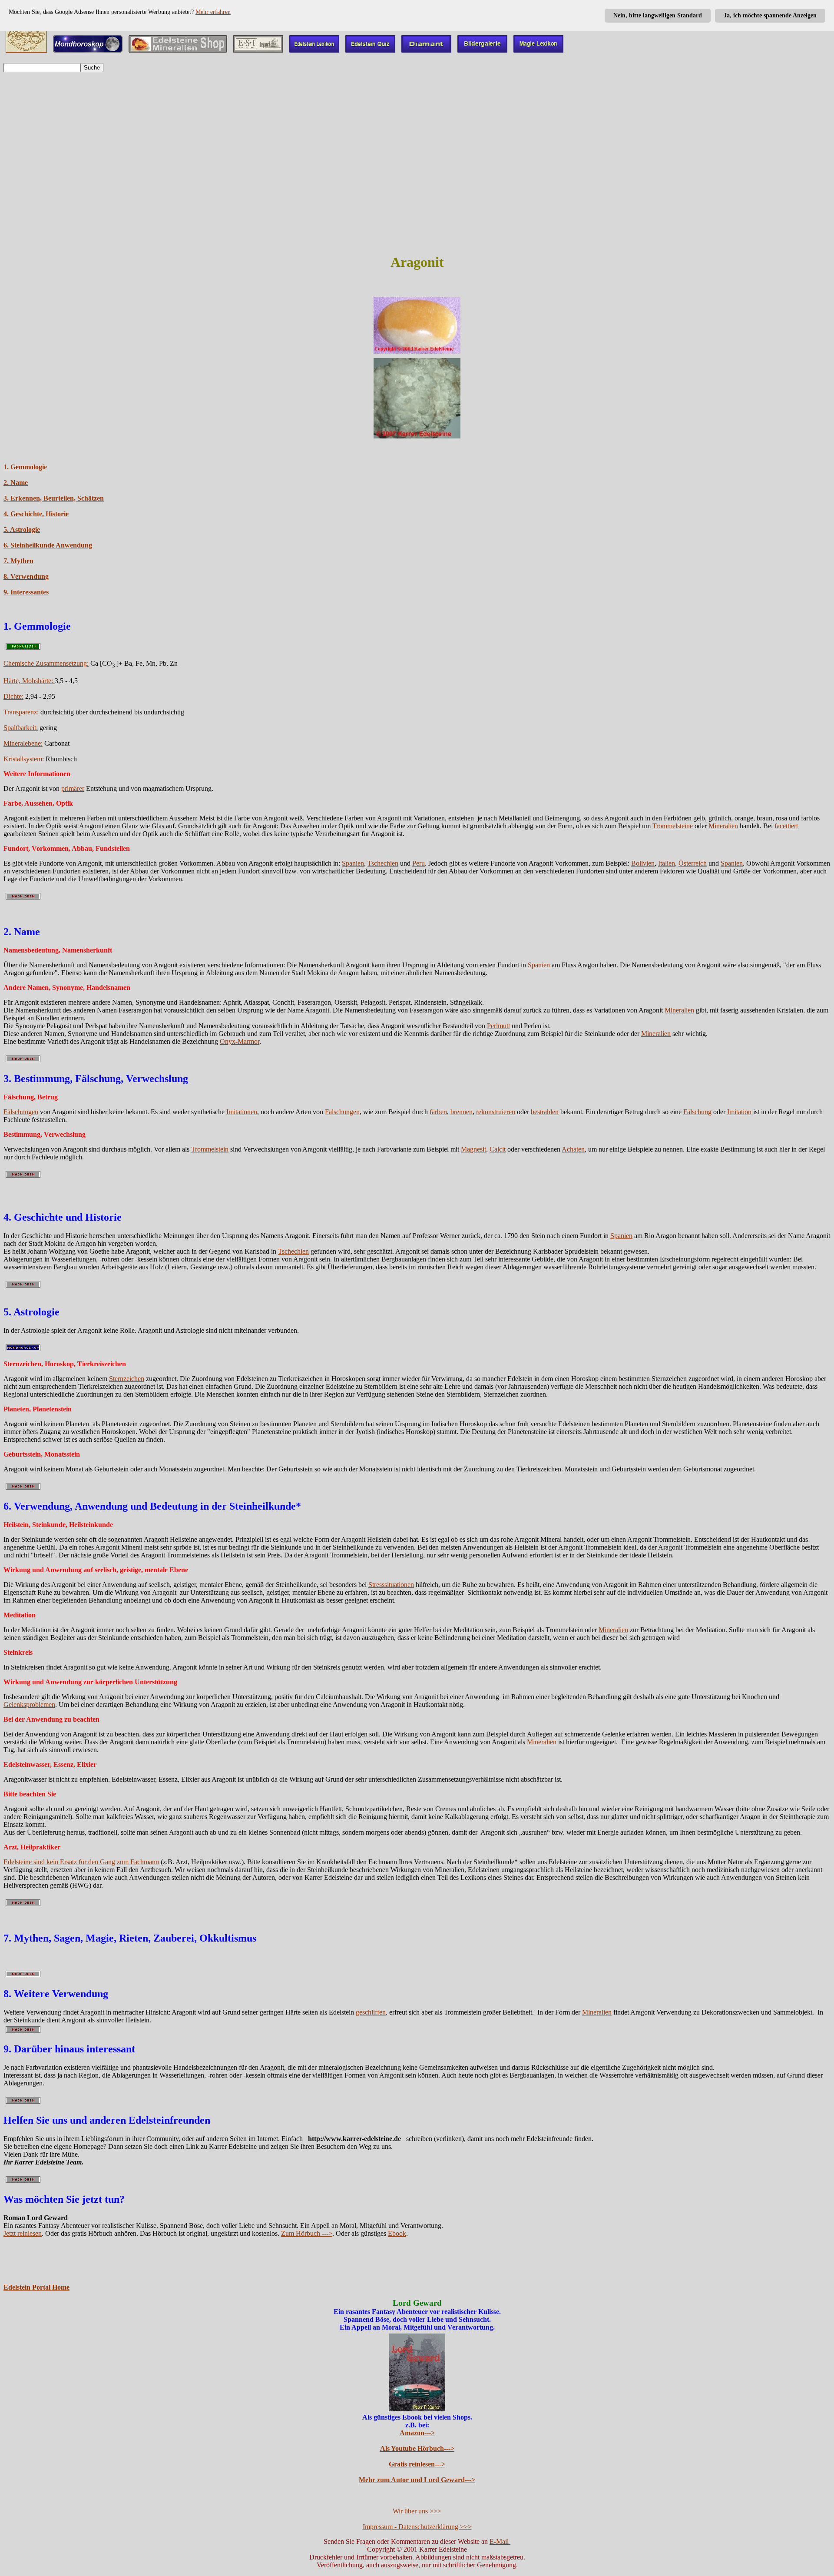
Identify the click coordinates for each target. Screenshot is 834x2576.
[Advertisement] (417, 140)
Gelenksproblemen (29, 1705)
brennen (462, 1112)
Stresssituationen (391, 1585)
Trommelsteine (673, 826)
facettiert (786, 826)
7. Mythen (18, 561)
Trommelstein (210, 1149)
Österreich (693, 863)
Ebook (397, 2233)
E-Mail (500, 2541)
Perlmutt (498, 1026)
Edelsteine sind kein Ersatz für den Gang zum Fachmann (81, 1862)
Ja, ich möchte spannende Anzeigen (770, 15)
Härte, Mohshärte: (29, 681)
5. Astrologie (22, 529)
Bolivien (643, 863)
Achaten (573, 1149)
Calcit (498, 1149)
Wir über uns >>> (417, 2511)
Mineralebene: (23, 743)
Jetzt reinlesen (23, 2233)
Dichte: (13, 696)
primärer (73, 788)
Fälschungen (21, 1112)
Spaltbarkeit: (21, 728)
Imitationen (242, 1112)
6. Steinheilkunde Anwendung (48, 545)
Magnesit (473, 1149)
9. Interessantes (26, 592)
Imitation (739, 1112)
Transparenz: (21, 712)
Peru (419, 863)
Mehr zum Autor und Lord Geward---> (417, 2480)
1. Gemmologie (25, 467)
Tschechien (383, 863)
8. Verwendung (26, 576)
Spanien (353, 863)
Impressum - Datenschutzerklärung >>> (417, 2527)
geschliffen (371, 2012)
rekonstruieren (496, 1112)
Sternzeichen (127, 1379)
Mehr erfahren (213, 12)
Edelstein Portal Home (36, 2287)
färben (438, 1112)
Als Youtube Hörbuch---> (417, 2448)
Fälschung (697, 1112)
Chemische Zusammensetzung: (46, 663)
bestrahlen (545, 1112)
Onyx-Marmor (240, 1041)
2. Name (16, 483)
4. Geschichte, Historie (36, 514)
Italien (667, 863)
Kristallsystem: (25, 759)
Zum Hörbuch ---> (307, 2233)
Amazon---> (417, 2433)
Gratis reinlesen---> (417, 2464)
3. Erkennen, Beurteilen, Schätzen (54, 498)
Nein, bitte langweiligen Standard (658, 15)
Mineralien (723, 826)
